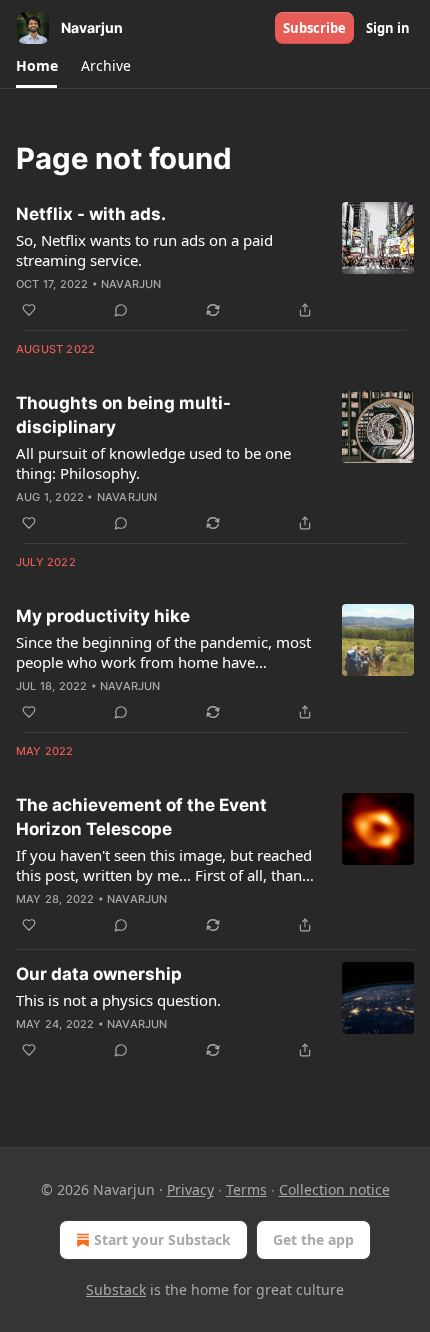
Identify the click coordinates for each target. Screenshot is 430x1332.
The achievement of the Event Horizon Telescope (141, 817)
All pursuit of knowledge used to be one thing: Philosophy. (153, 463)
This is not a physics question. (118, 1000)
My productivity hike (103, 616)
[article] (215, 262)
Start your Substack (162, 1239)
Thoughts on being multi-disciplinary (123, 415)
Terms (246, 1189)
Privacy (190, 1189)
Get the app (313, 1239)
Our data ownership (99, 974)
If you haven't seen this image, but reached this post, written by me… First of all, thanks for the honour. (166, 865)
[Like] (29, 310)
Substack (116, 1289)
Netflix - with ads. (91, 214)
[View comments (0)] (121, 310)
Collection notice (334, 1189)
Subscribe (314, 28)
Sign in (388, 28)
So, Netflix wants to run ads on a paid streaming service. (144, 250)
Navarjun (131, 284)
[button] (36, 66)
